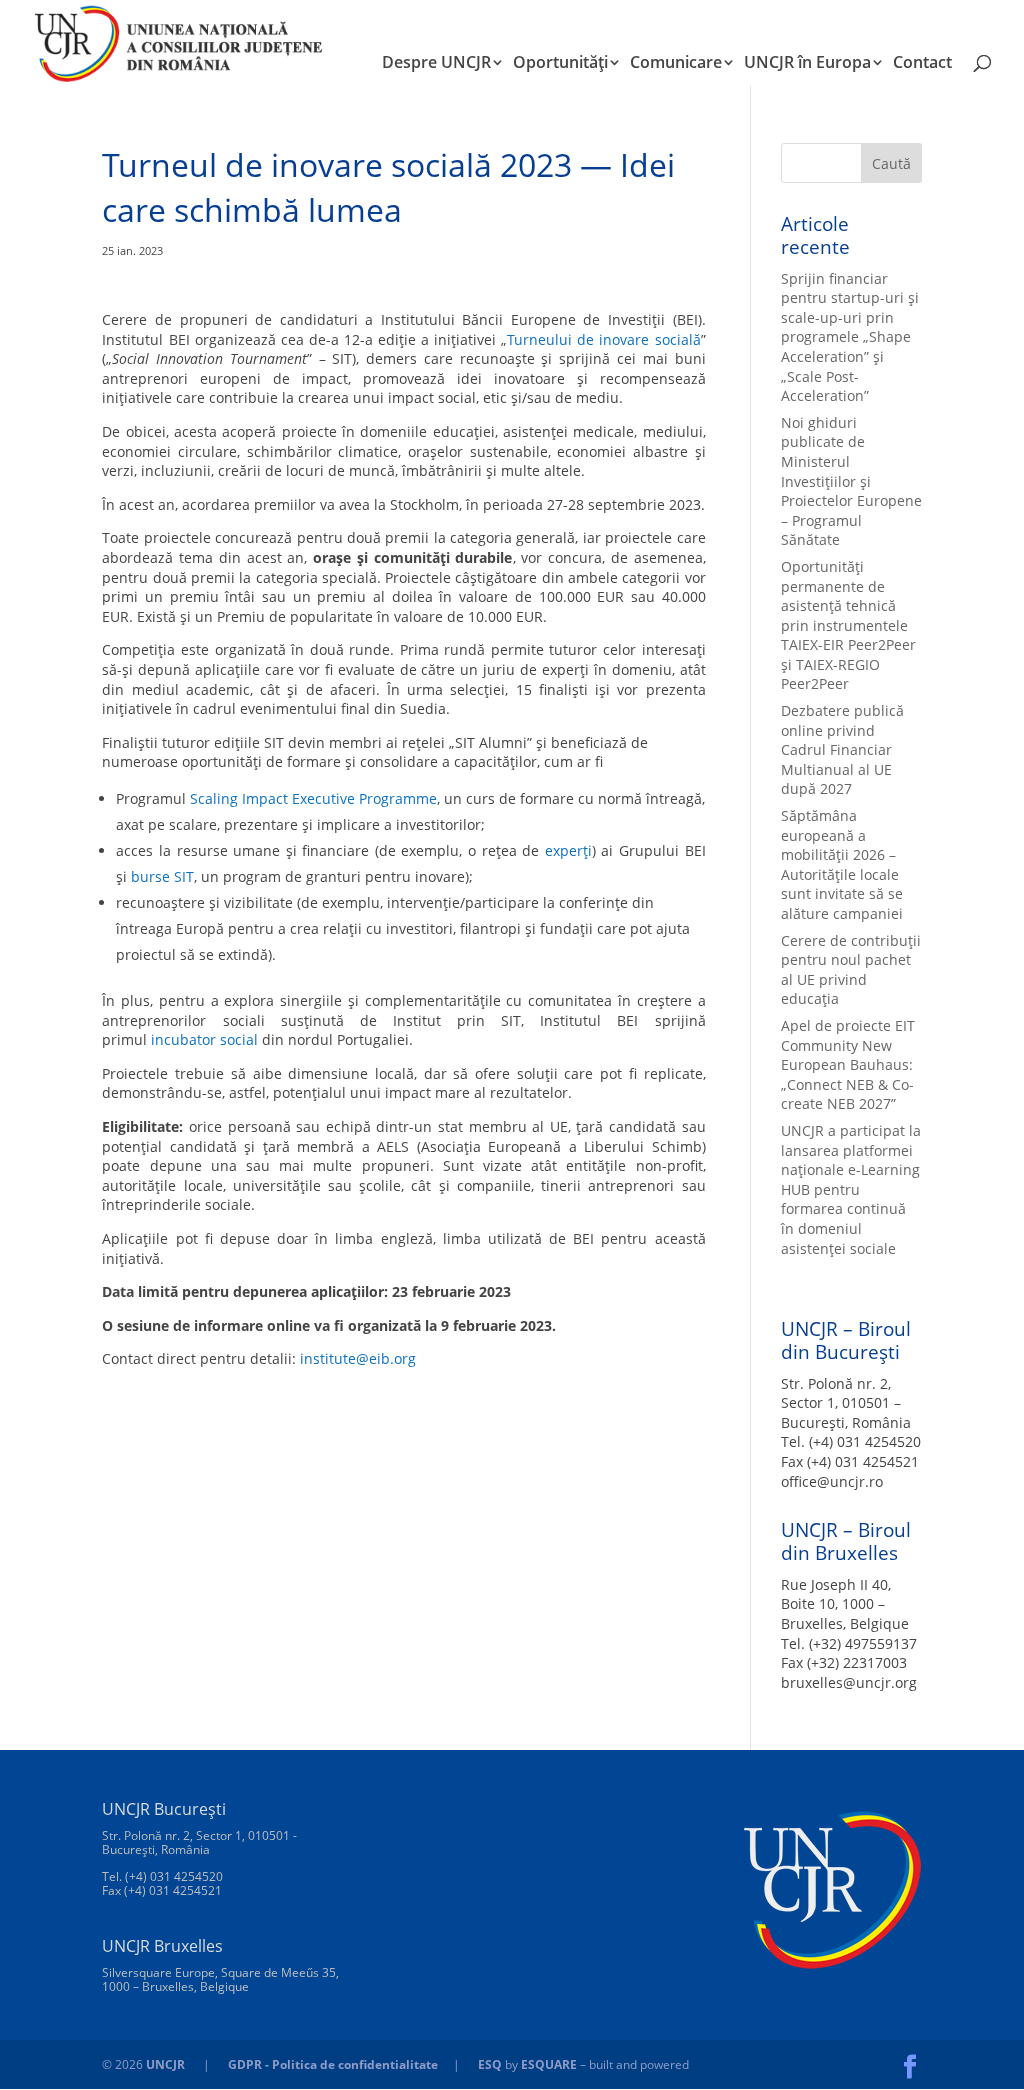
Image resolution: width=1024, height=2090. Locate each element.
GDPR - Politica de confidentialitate (333, 2064)
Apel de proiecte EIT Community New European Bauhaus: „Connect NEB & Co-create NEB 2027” (848, 1064)
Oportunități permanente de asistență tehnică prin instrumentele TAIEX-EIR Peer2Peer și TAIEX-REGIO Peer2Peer (848, 625)
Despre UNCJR (436, 64)
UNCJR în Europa (807, 64)
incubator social (204, 1039)
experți (568, 850)
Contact (922, 64)
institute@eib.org (358, 1358)
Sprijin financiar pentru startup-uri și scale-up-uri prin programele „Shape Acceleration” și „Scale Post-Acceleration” (850, 337)
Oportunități (560, 64)
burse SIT (162, 876)
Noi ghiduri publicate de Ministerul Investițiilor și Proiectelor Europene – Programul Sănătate (851, 481)
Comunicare (676, 64)
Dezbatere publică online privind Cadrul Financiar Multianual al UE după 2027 (842, 749)
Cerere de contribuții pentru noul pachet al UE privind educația (851, 970)
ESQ (490, 2064)
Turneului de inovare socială (603, 339)
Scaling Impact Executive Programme (313, 798)
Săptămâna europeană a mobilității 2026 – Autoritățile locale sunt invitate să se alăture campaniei (842, 864)
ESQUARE (549, 2064)
